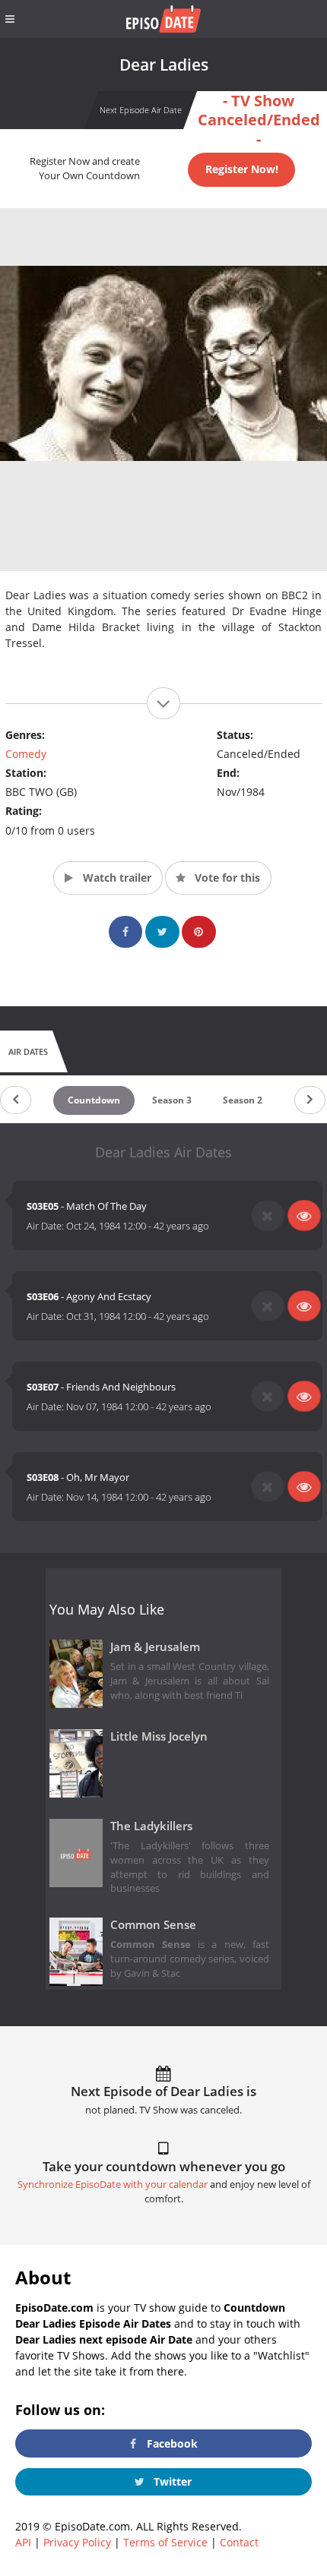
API (23, 2542)
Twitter (171, 2481)
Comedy (26, 754)
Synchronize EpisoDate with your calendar (113, 2185)
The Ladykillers (151, 1826)
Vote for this (226, 878)
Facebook (171, 2443)
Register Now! (242, 169)
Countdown (94, 1100)
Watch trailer (116, 878)
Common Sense (153, 1925)
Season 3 (172, 1100)
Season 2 (243, 1100)
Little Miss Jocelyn (159, 1736)
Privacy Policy (77, 2542)
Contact (239, 2542)
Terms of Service (165, 2542)
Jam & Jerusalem (155, 1647)
